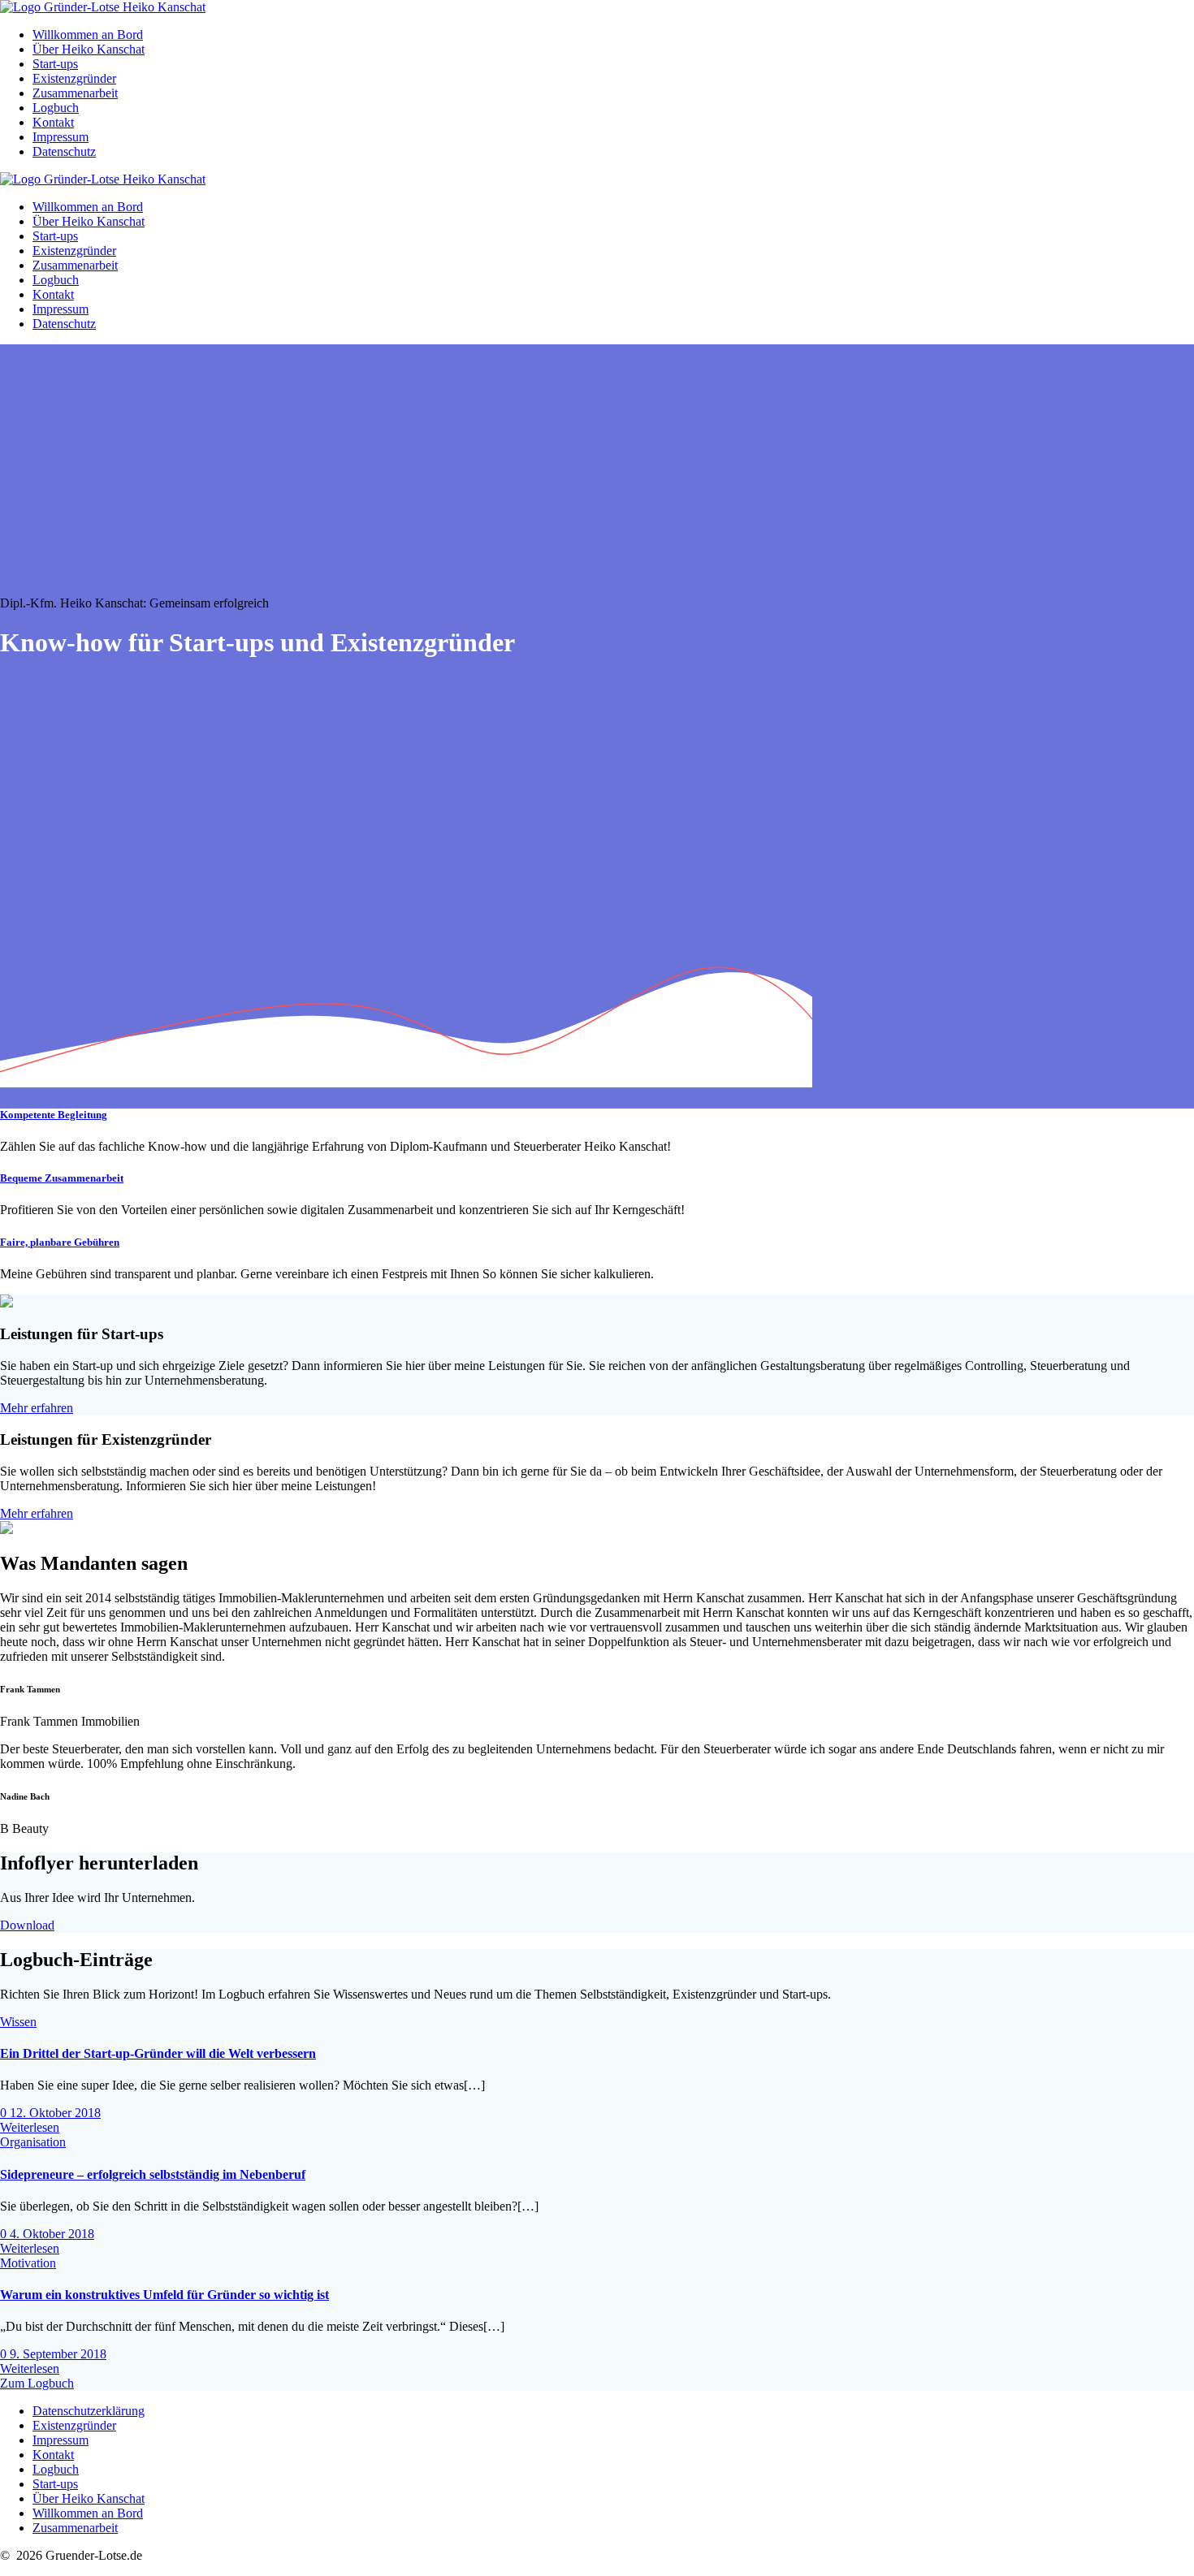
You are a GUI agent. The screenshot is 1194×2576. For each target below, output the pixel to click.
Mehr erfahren (37, 1408)
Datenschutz (64, 151)
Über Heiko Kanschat (89, 49)
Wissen (18, 2022)
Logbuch (56, 108)
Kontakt (53, 122)
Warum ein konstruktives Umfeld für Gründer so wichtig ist (164, 2295)
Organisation (33, 2142)
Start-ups (55, 64)
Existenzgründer (74, 78)
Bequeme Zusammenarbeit (62, 1178)
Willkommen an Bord (88, 35)
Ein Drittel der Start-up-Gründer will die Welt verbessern (158, 2053)
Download (27, 1925)
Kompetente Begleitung (54, 1115)
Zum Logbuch (37, 2383)
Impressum (61, 137)
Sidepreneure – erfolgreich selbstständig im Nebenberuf (153, 2174)
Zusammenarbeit (75, 93)
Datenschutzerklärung (89, 2411)
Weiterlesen (30, 2127)
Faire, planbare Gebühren (60, 1242)
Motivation (28, 2263)
